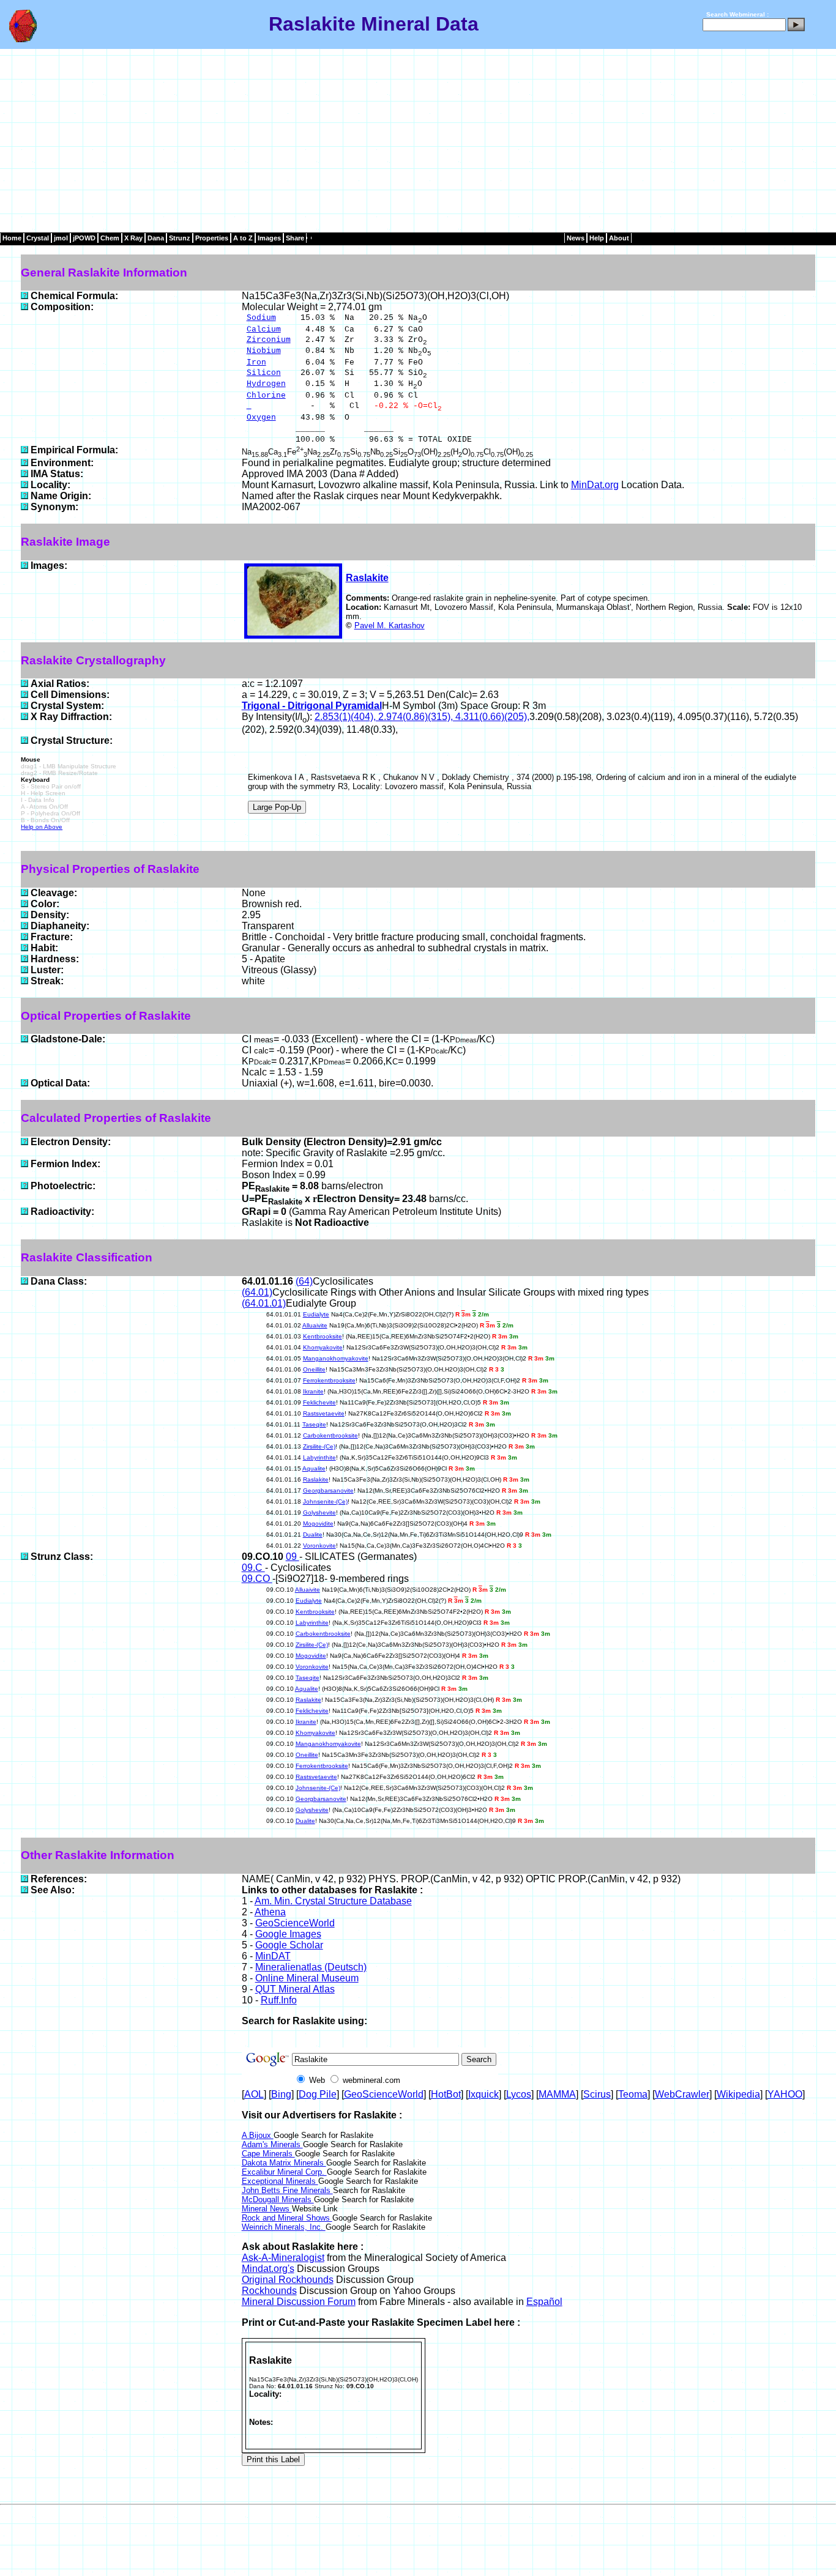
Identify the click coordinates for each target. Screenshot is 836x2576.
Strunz (180, 238)
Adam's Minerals (272, 2144)
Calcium (264, 329)
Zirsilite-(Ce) (319, 1446)
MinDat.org (595, 485)
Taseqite (314, 1424)
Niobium (264, 351)
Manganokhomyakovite (336, 1358)
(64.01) (257, 1292)
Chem (110, 238)
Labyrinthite (319, 1457)
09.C (253, 1568)
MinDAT (273, 1956)
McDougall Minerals (278, 2199)
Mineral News (267, 2209)
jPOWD (84, 238)
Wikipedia (738, 2094)
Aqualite (314, 1468)
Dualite (313, 1535)
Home (12, 238)
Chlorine (266, 395)
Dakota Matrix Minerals (284, 2163)
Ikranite (313, 1391)
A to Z (243, 238)
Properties (212, 238)
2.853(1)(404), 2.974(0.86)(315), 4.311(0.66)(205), (422, 717)
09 (293, 1557)
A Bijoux (258, 2135)
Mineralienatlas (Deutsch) (311, 1967)
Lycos (519, 2094)
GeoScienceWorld (295, 1923)
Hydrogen (266, 384)
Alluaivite (315, 1325)
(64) (304, 1281)
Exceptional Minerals (280, 2181)
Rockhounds (269, 2291)
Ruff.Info (279, 2000)
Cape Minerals (268, 2154)
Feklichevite (319, 1402)
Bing (281, 2094)
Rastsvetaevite (324, 1413)
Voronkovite (319, 1546)
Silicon (264, 373)
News (576, 238)
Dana (156, 238)
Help (597, 238)
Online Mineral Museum (307, 1978)
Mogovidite (318, 1524)
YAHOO (785, 2094)
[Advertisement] (418, 141)
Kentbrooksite (323, 1336)
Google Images (288, 1934)
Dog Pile (318, 2094)
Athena (270, 1912)
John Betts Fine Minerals (287, 2190)
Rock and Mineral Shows (287, 2218)
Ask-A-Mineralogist (283, 2258)
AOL (254, 2094)
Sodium (261, 318)
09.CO (257, 1579)
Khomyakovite (323, 1347)
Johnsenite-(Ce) (325, 1501)
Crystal (38, 238)
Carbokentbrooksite (330, 1435)
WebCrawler (682, 2094)
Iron (256, 362)
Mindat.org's (268, 2269)
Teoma (633, 2094)
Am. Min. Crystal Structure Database (333, 1901)
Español (544, 2302)
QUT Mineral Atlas (295, 1989)
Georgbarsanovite (328, 1490)
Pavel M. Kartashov (390, 625)
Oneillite (314, 1369)
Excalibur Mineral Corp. (284, 2172)
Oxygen (261, 418)
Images (269, 238)
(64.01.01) (264, 1303)
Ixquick (483, 2094)
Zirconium (269, 340)
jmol (61, 238)
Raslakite (367, 578)
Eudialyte (316, 1314)
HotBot (446, 2094)
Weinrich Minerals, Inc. (284, 2227)
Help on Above (42, 827)
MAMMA (557, 2094)
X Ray (133, 238)
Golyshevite (319, 1513)
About (619, 238)
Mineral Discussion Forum (299, 2302)
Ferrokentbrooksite (329, 1380)
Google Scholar (289, 1945)
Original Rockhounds (288, 2280)
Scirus (597, 2094)
